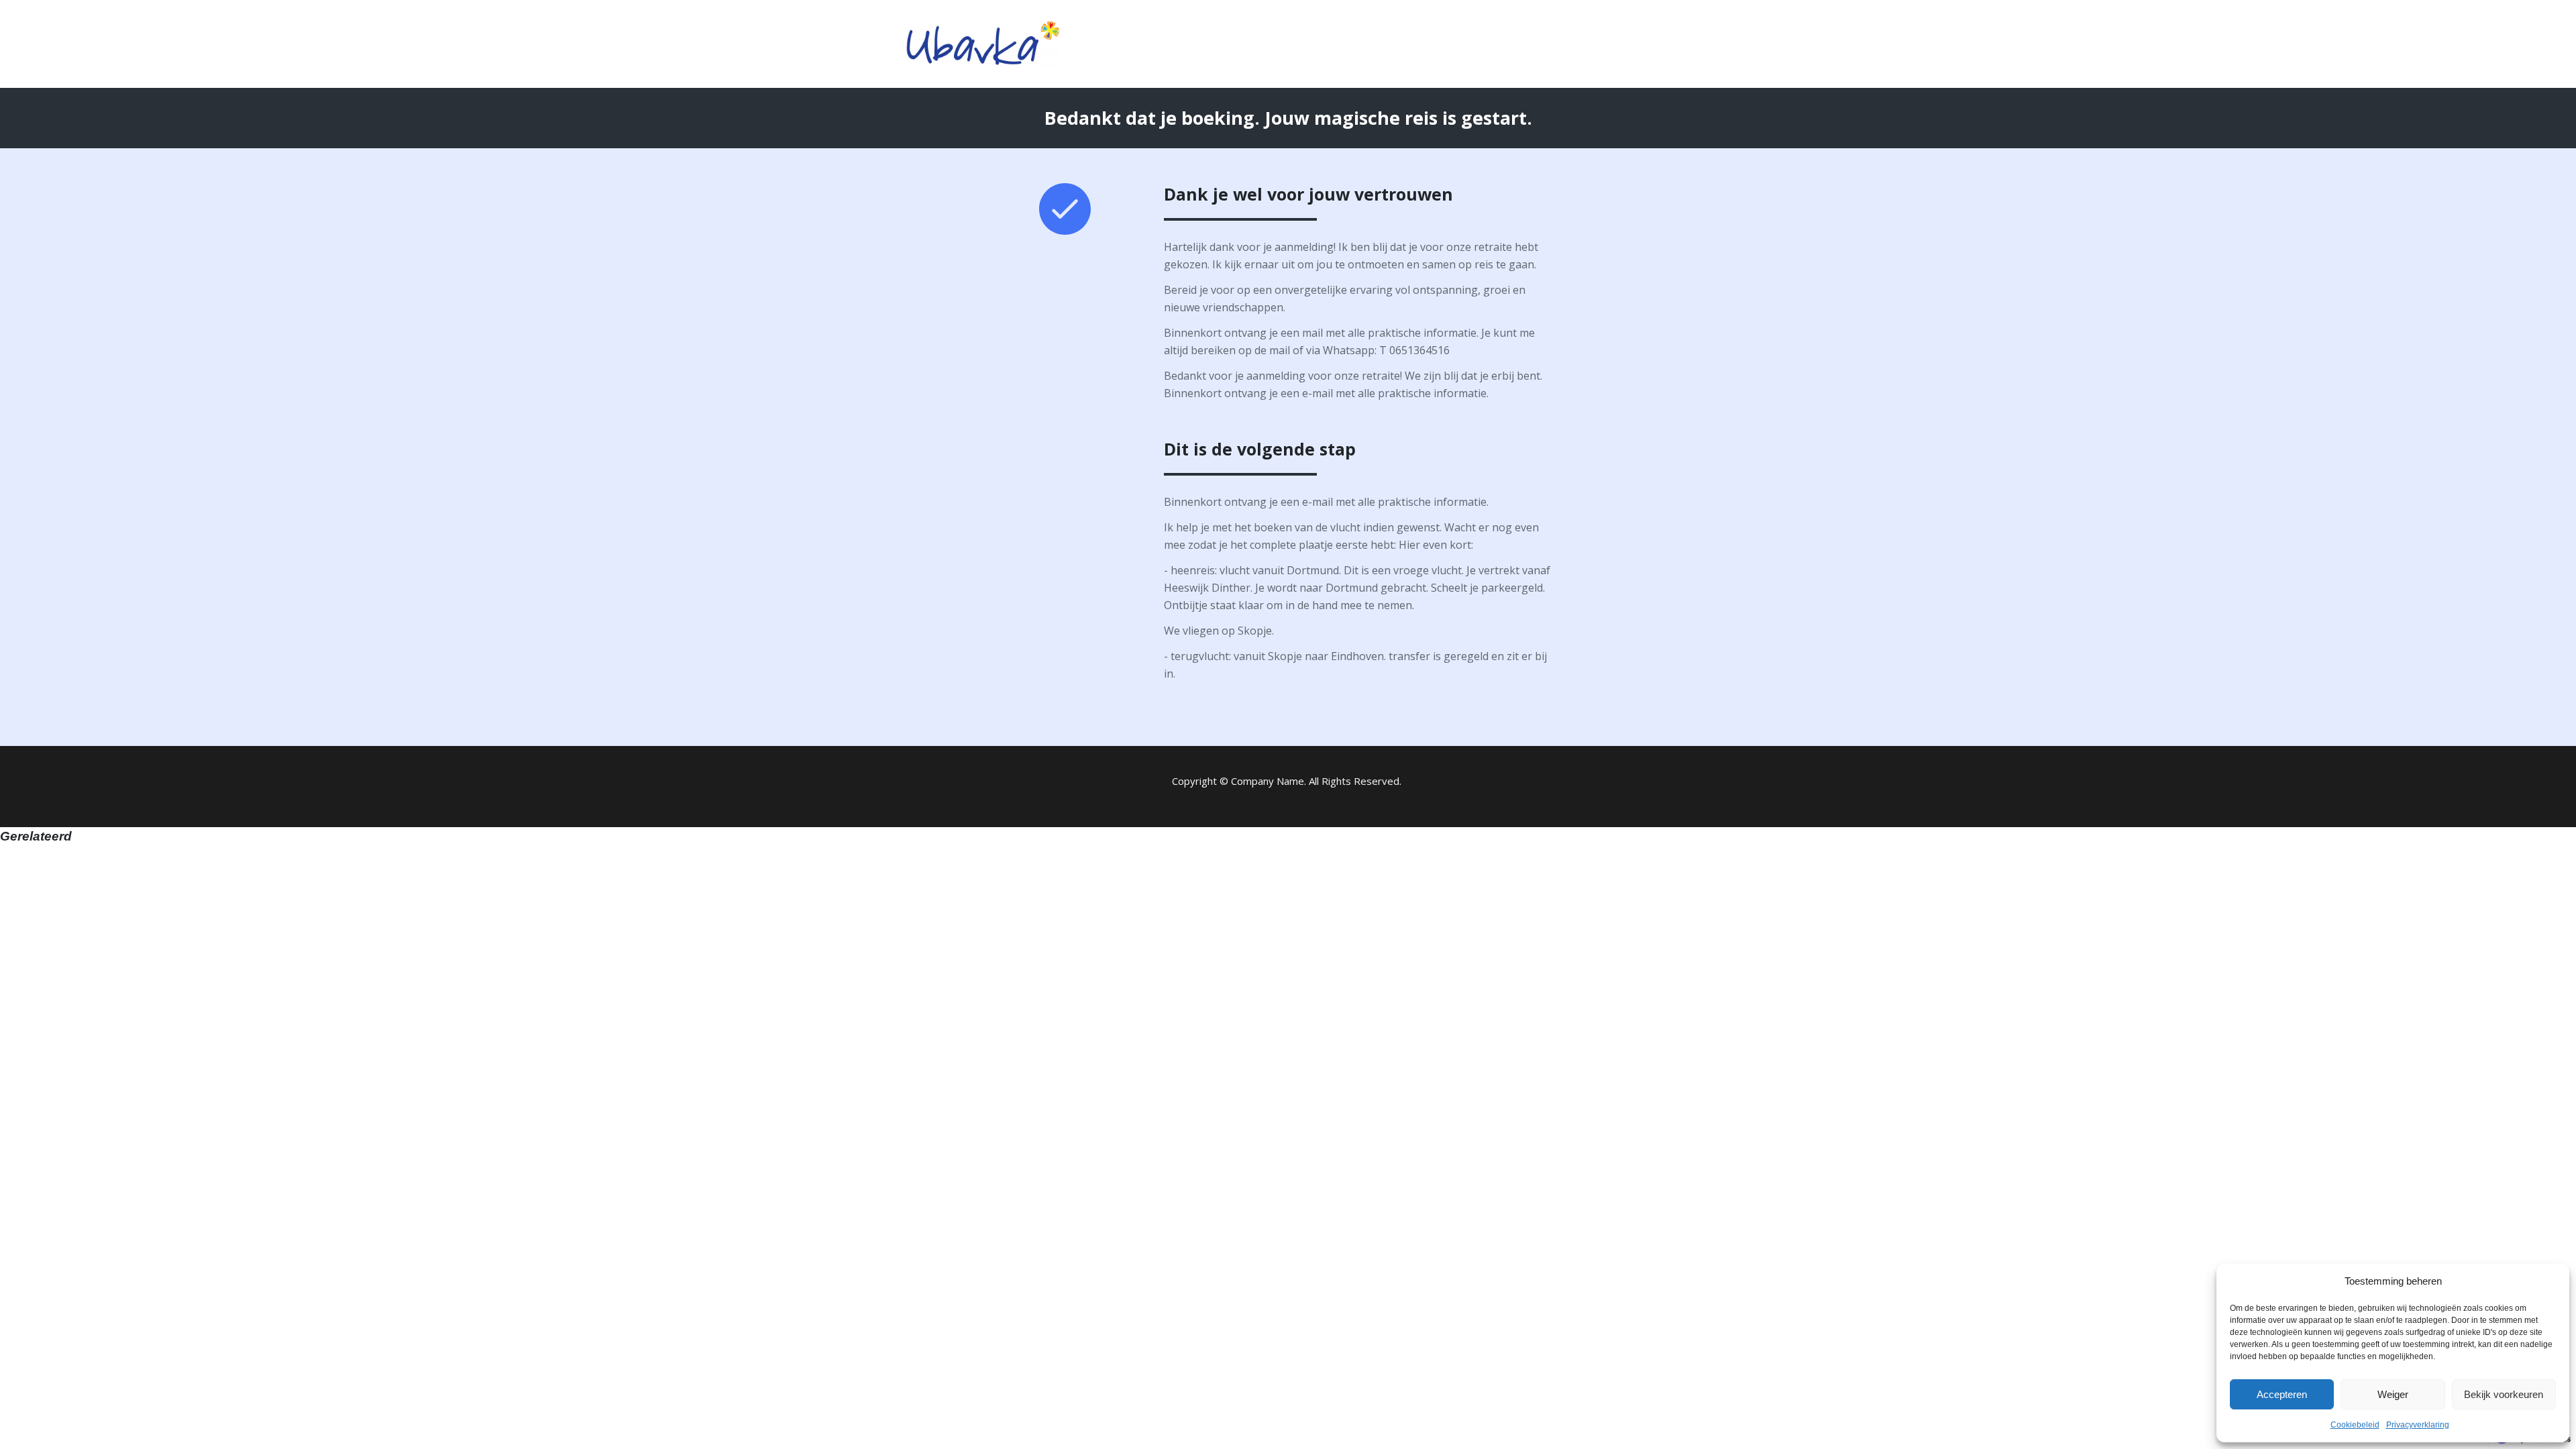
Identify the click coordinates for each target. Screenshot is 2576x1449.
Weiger (2393, 1394)
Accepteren (2282, 1394)
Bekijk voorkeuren (2504, 1394)
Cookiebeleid (2355, 1425)
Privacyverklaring (2418, 1425)
